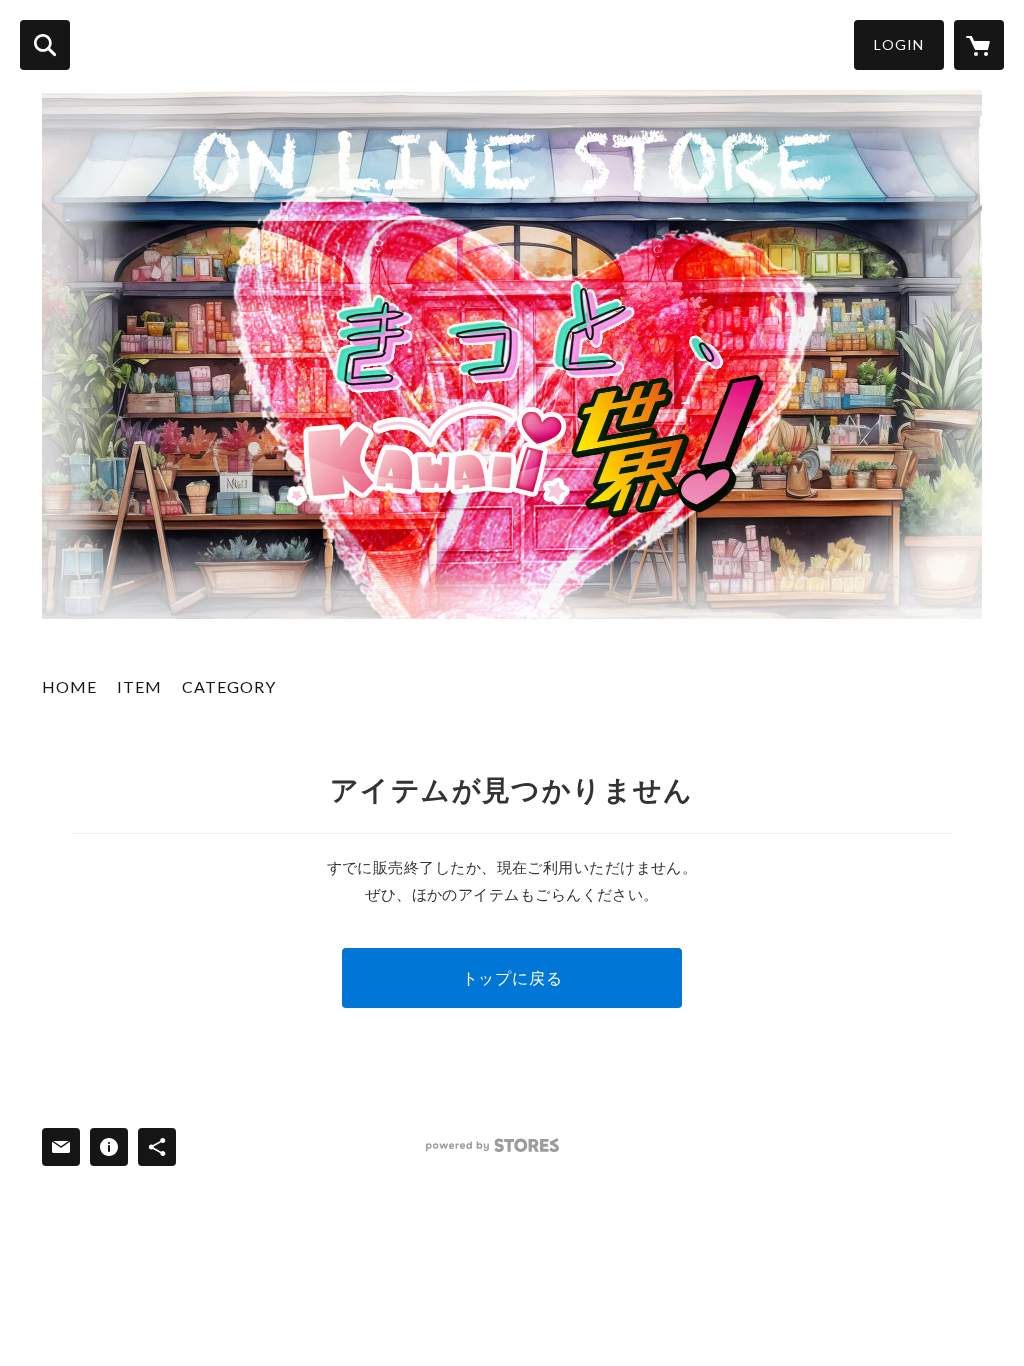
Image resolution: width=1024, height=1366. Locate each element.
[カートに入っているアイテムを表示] (979, 45)
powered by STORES (492, 1145)
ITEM (139, 686)
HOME (69, 686)
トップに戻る (512, 977)
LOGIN (899, 44)
